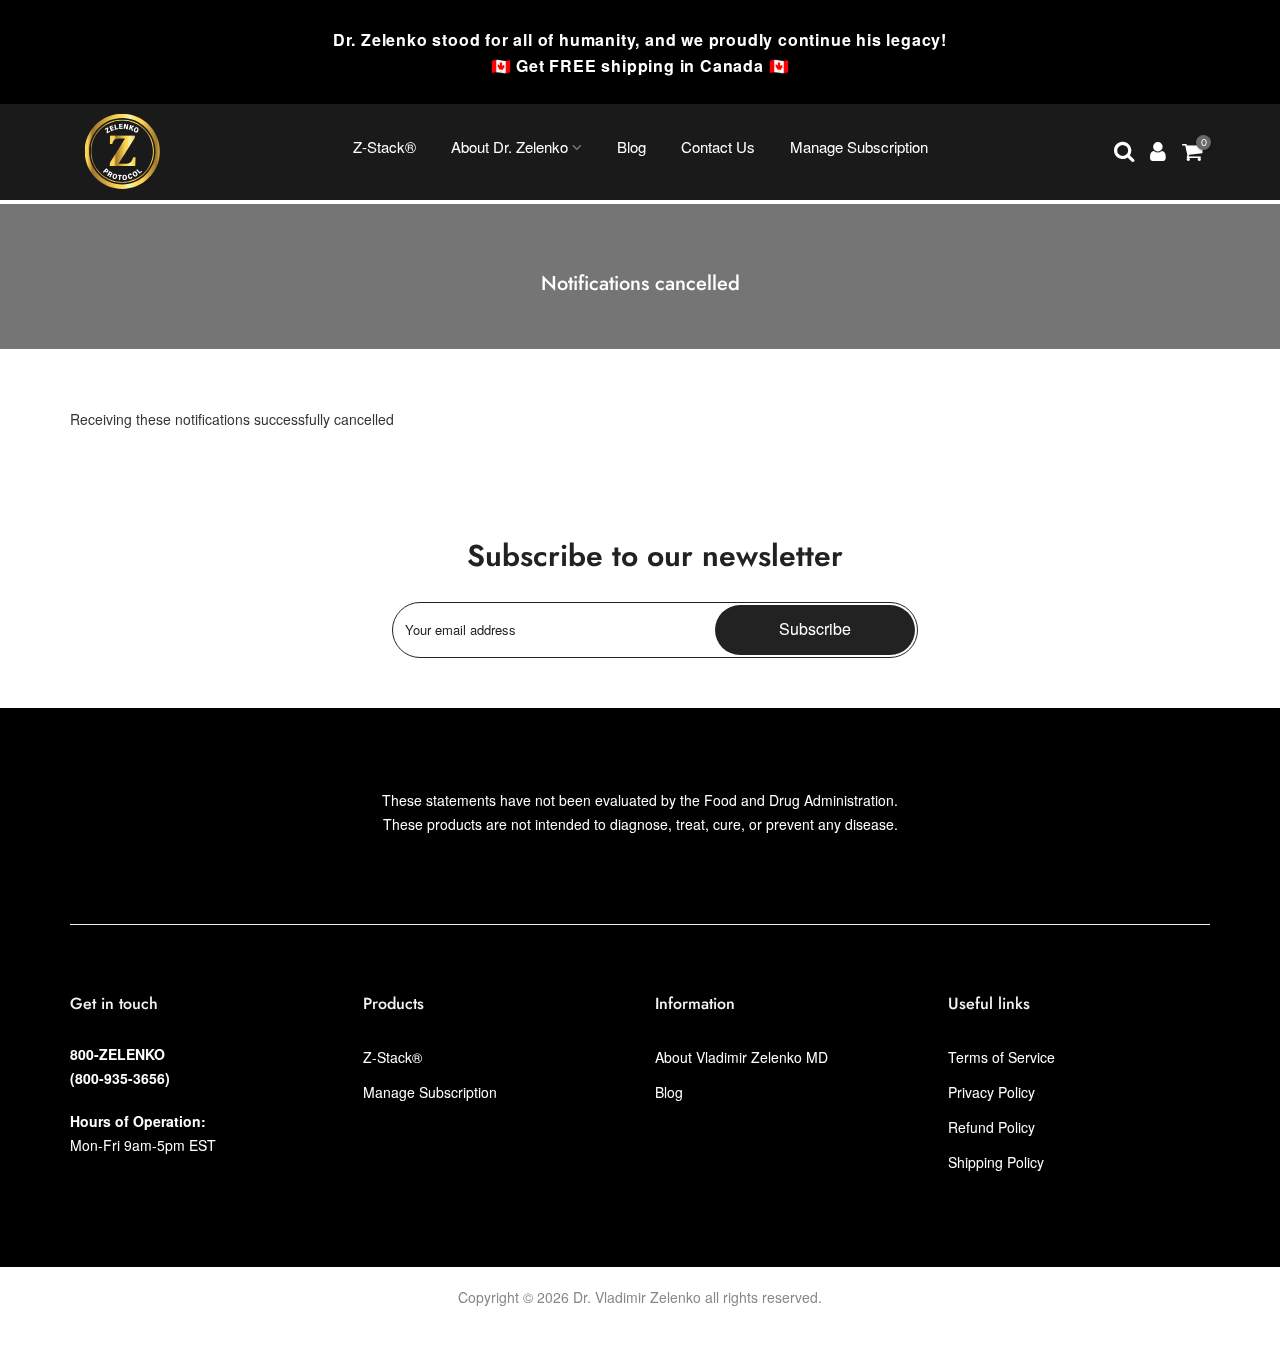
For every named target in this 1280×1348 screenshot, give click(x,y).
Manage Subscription (859, 146)
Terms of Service (1001, 1057)
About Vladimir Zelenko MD (741, 1057)
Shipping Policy (996, 1162)
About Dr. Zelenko (509, 146)
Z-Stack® (384, 146)
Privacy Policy (991, 1092)
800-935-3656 (120, 1078)
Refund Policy (991, 1127)
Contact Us (718, 146)
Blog (631, 146)
